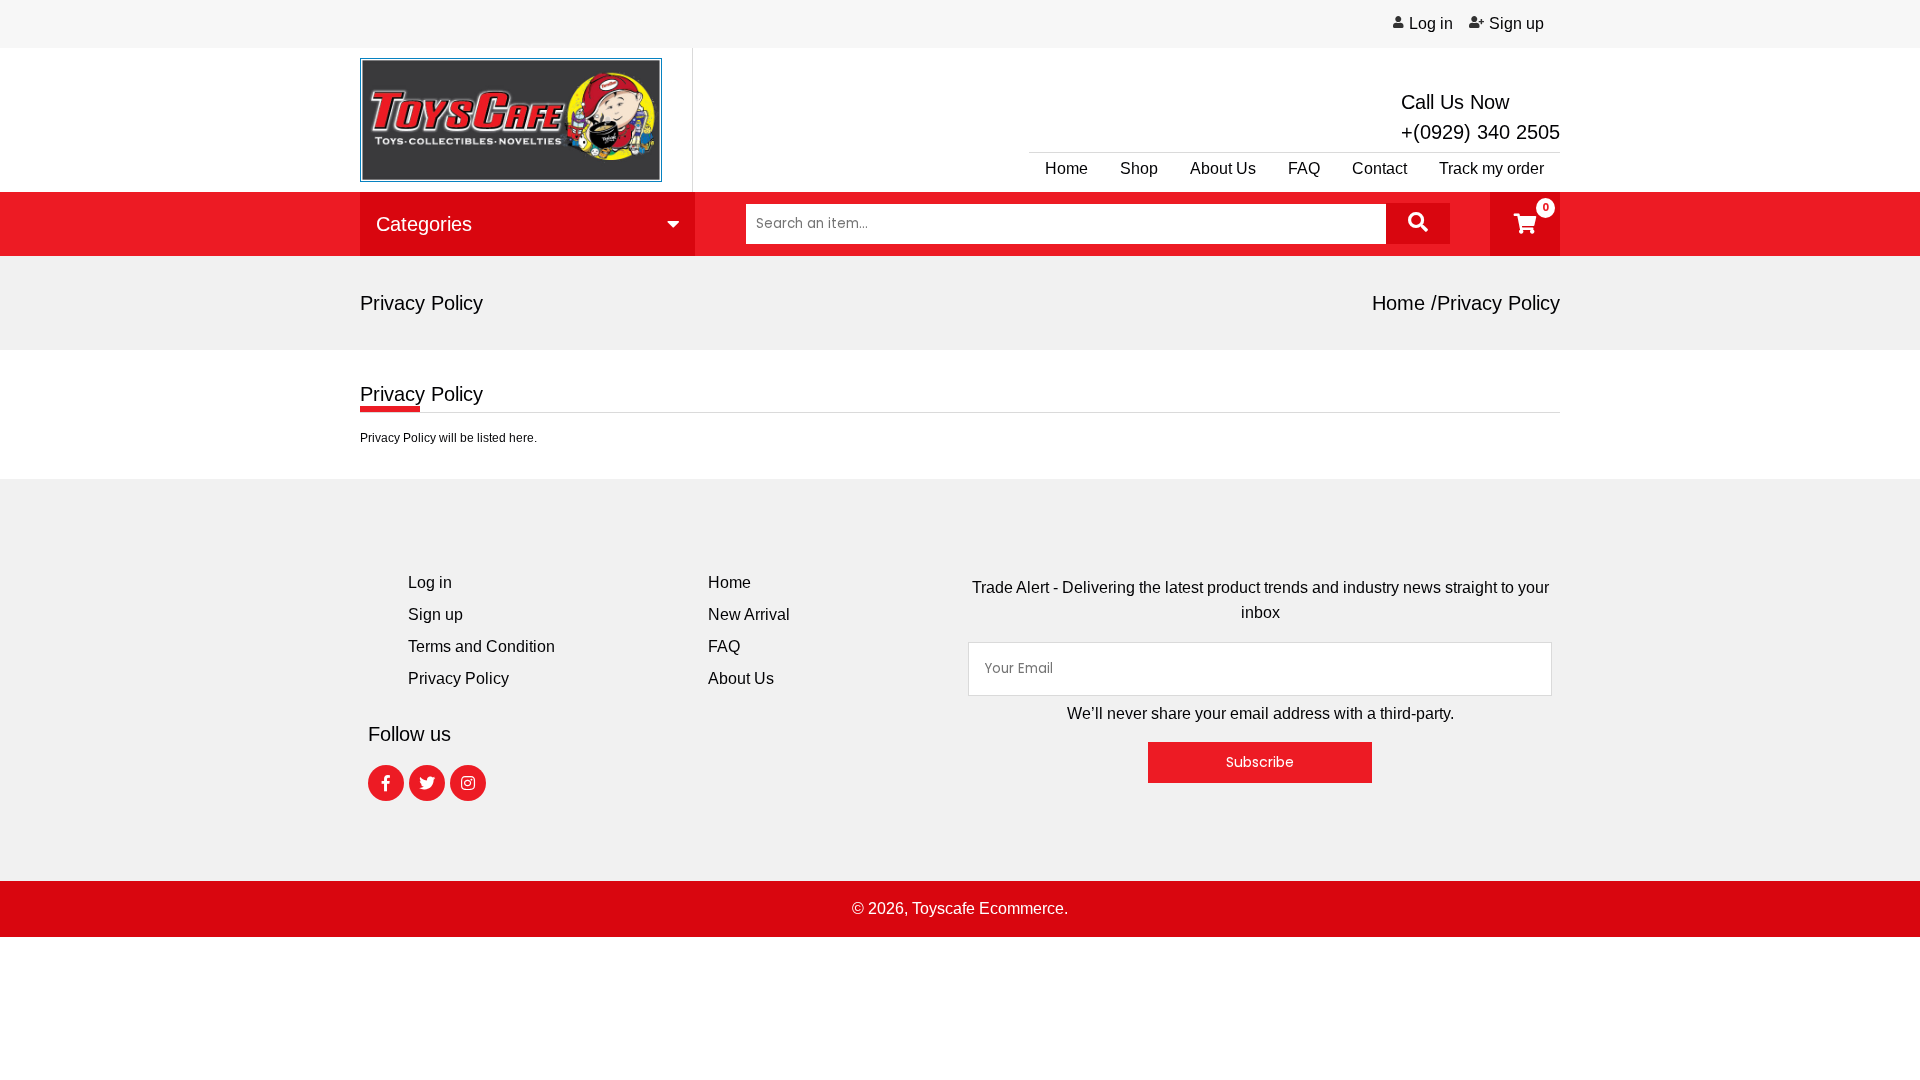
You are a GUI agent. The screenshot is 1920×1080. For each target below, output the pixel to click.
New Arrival (749, 614)
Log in (1431, 24)
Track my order (1491, 168)
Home (1066, 168)
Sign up (1516, 24)
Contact (1379, 168)
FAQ (724, 646)
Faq (1304, 168)
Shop (1139, 168)
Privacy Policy (458, 678)
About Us (1223, 168)
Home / (1404, 303)
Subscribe (1260, 762)
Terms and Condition (481, 646)
